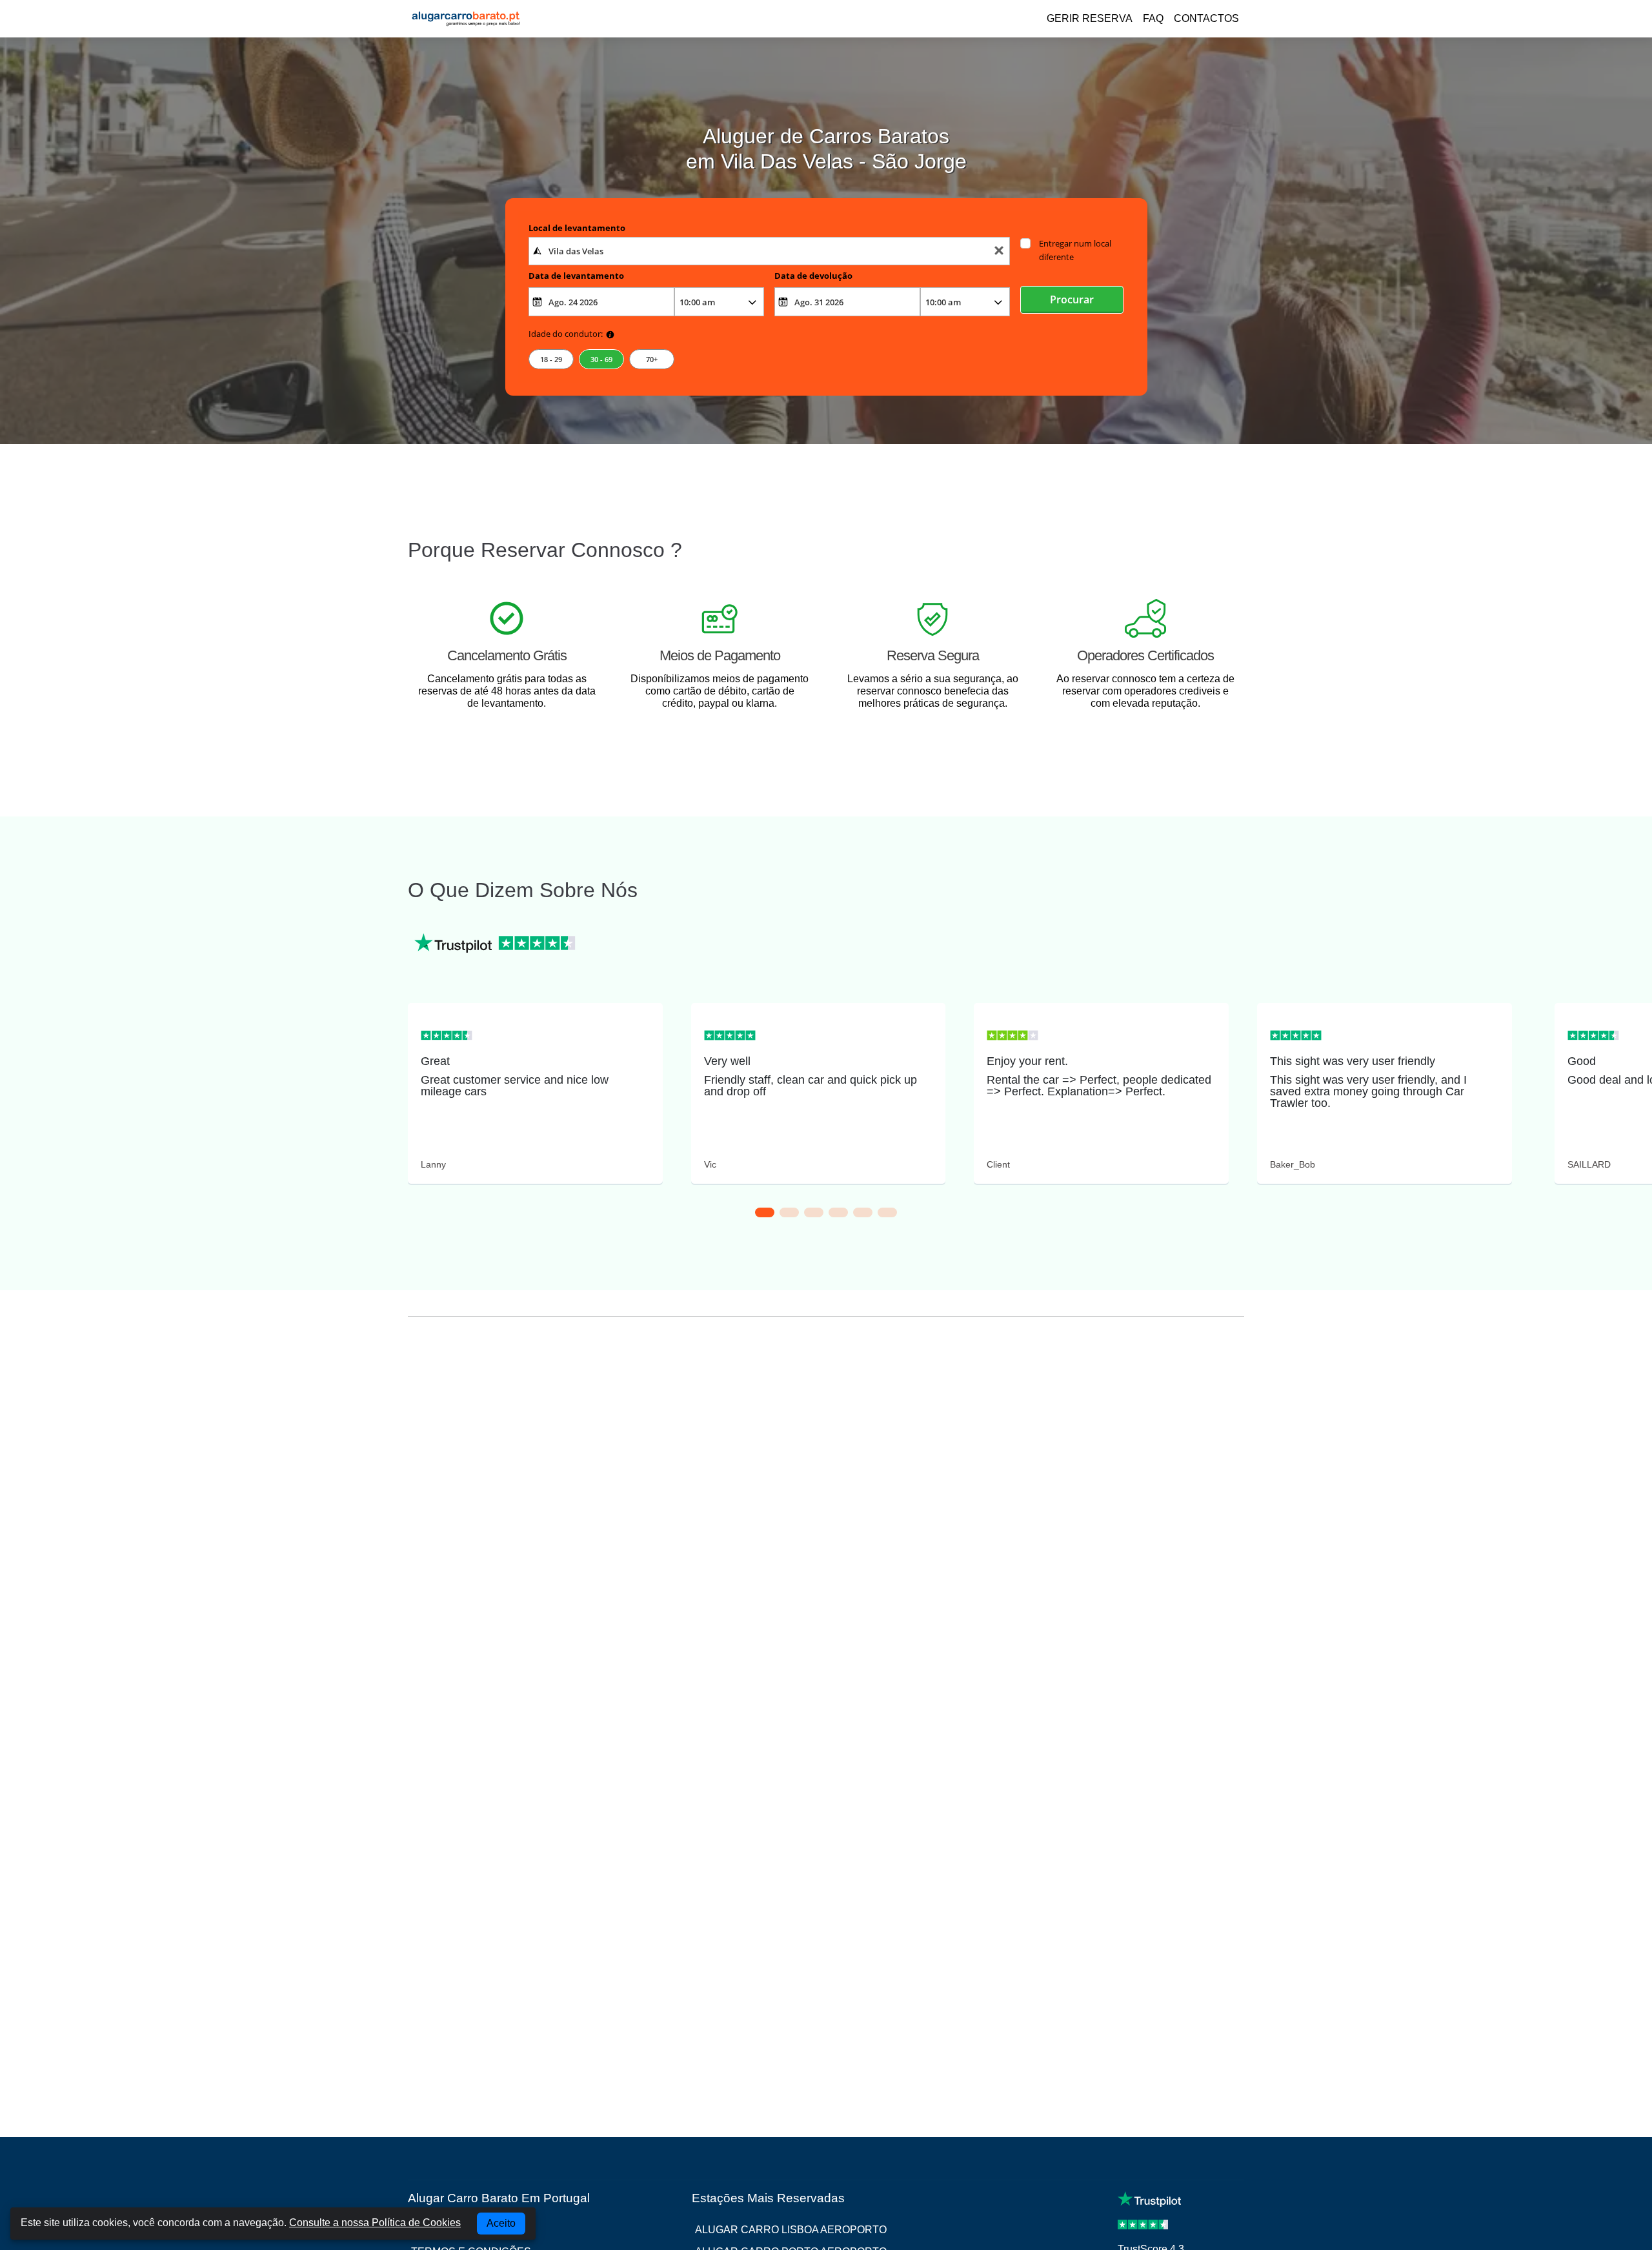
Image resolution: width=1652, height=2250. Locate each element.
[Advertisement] (826, 1446)
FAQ (1153, 18)
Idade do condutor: (566, 334)
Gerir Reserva (1090, 18)
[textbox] (770, 251)
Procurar (1072, 299)
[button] (765, 1212)
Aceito (501, 2223)
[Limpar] (999, 251)
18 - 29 (551, 359)
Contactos (1206, 18)
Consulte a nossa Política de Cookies (375, 2223)
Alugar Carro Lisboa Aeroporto (791, 2230)
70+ (652, 359)
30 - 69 (601, 359)
